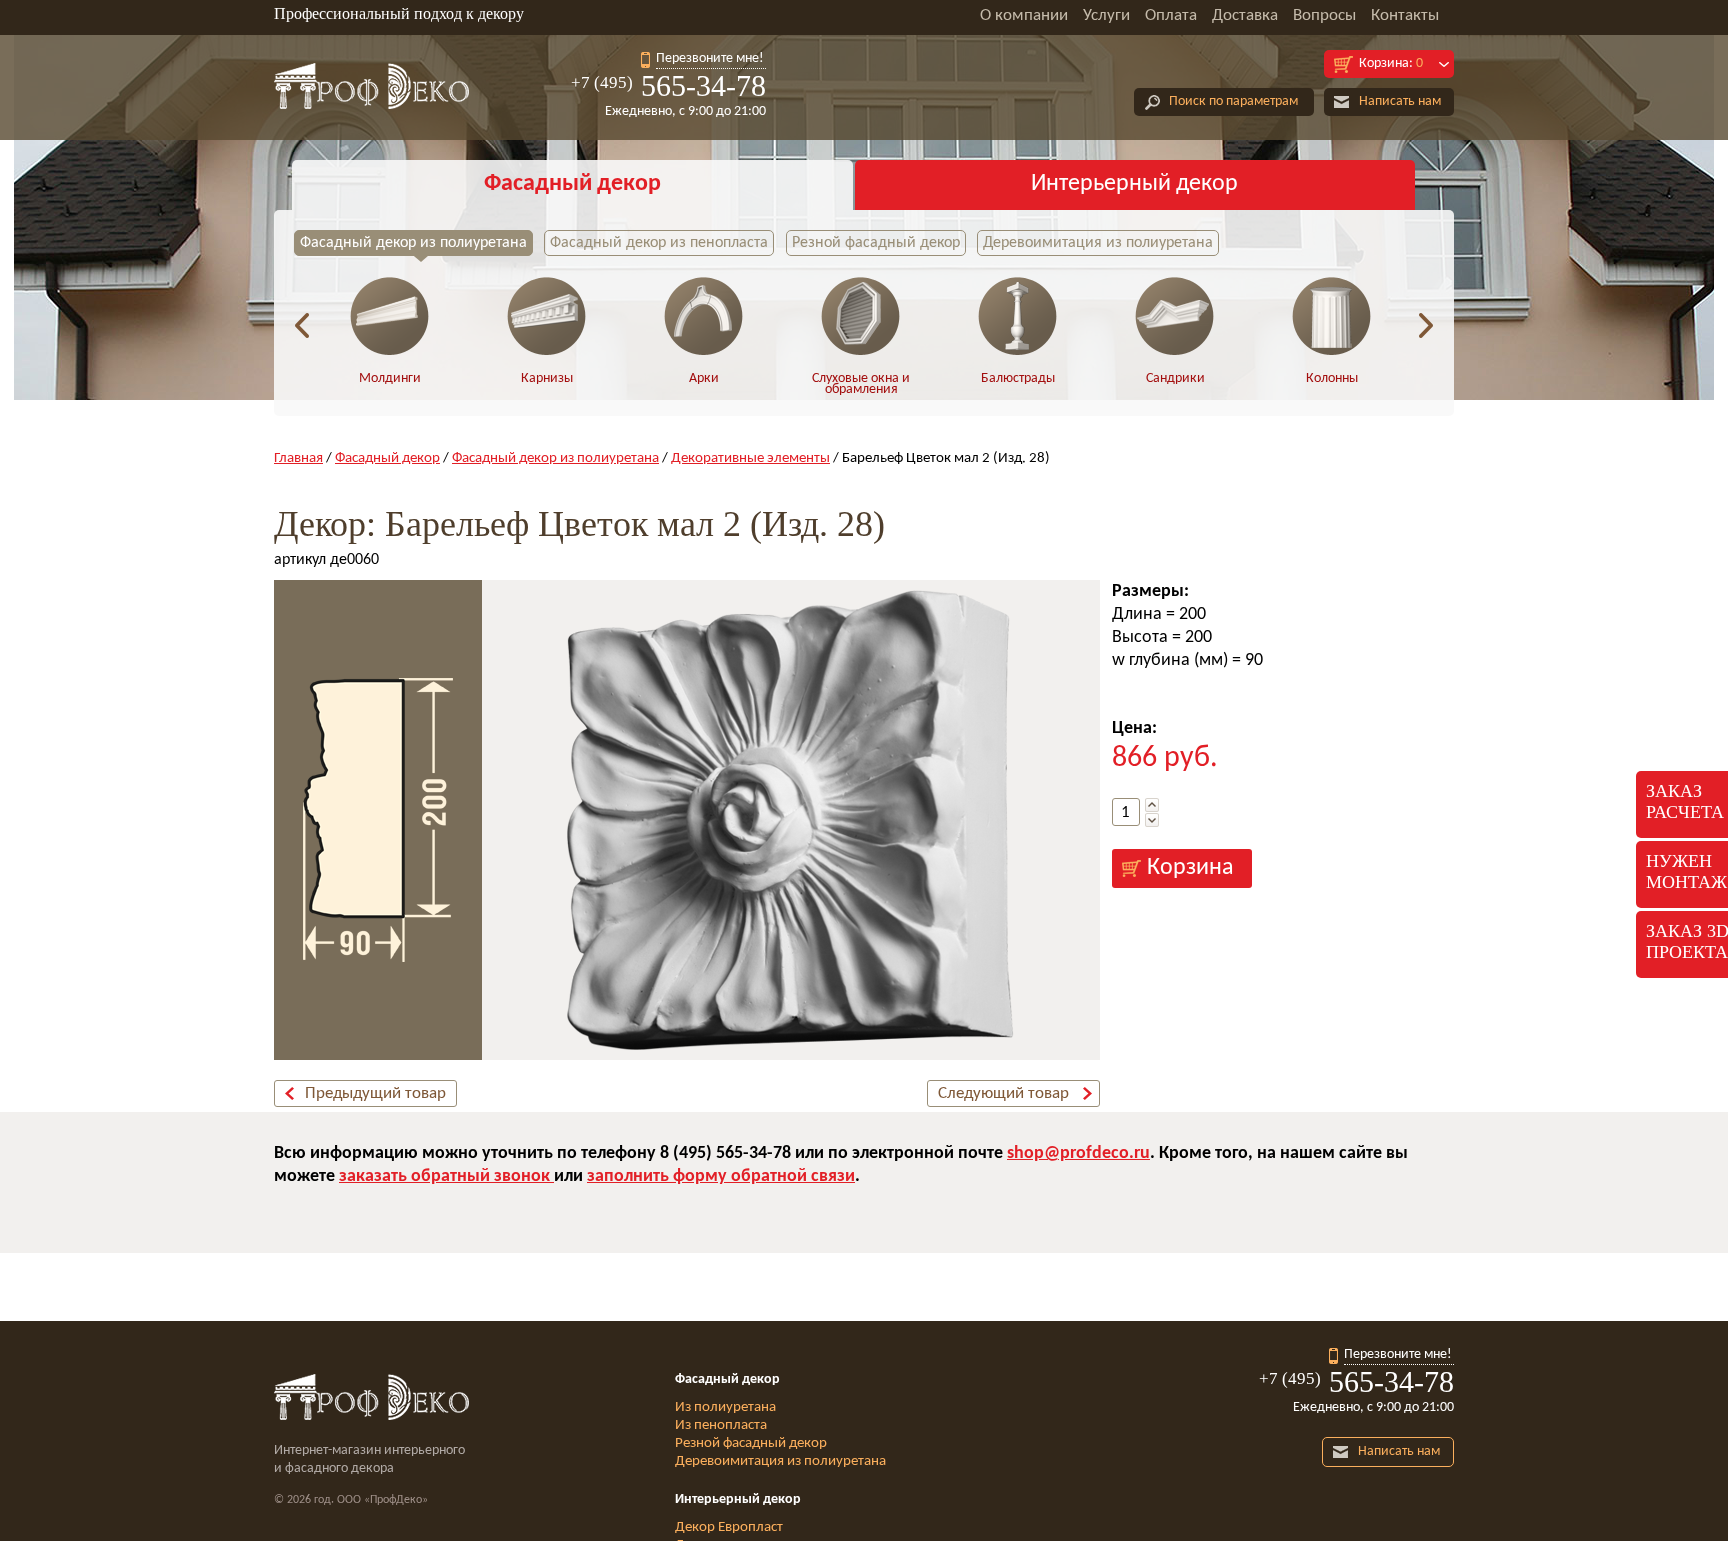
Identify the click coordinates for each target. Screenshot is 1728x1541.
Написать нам (1400, 101)
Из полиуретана (725, 1407)
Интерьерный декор (1134, 184)
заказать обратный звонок (446, 1176)
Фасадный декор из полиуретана (413, 243)
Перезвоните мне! (710, 58)
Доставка (1245, 15)
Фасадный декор (572, 184)
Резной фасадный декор (876, 243)
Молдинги (390, 378)
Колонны (1332, 378)
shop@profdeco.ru (1078, 1153)
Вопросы (1324, 15)
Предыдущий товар (375, 1093)
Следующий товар (1003, 1093)
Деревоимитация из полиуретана (1098, 243)
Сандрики (1175, 378)
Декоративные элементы (750, 458)
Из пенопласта (721, 1425)
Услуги (1106, 15)
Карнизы (547, 378)
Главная (298, 458)
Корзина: (1391, 63)
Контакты (1405, 15)
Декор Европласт (729, 1527)
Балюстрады (1018, 378)
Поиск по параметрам (1233, 101)
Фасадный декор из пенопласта (659, 243)
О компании (1024, 15)
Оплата (1171, 15)
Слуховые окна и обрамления (861, 384)
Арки (704, 378)
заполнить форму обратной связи (721, 1176)
